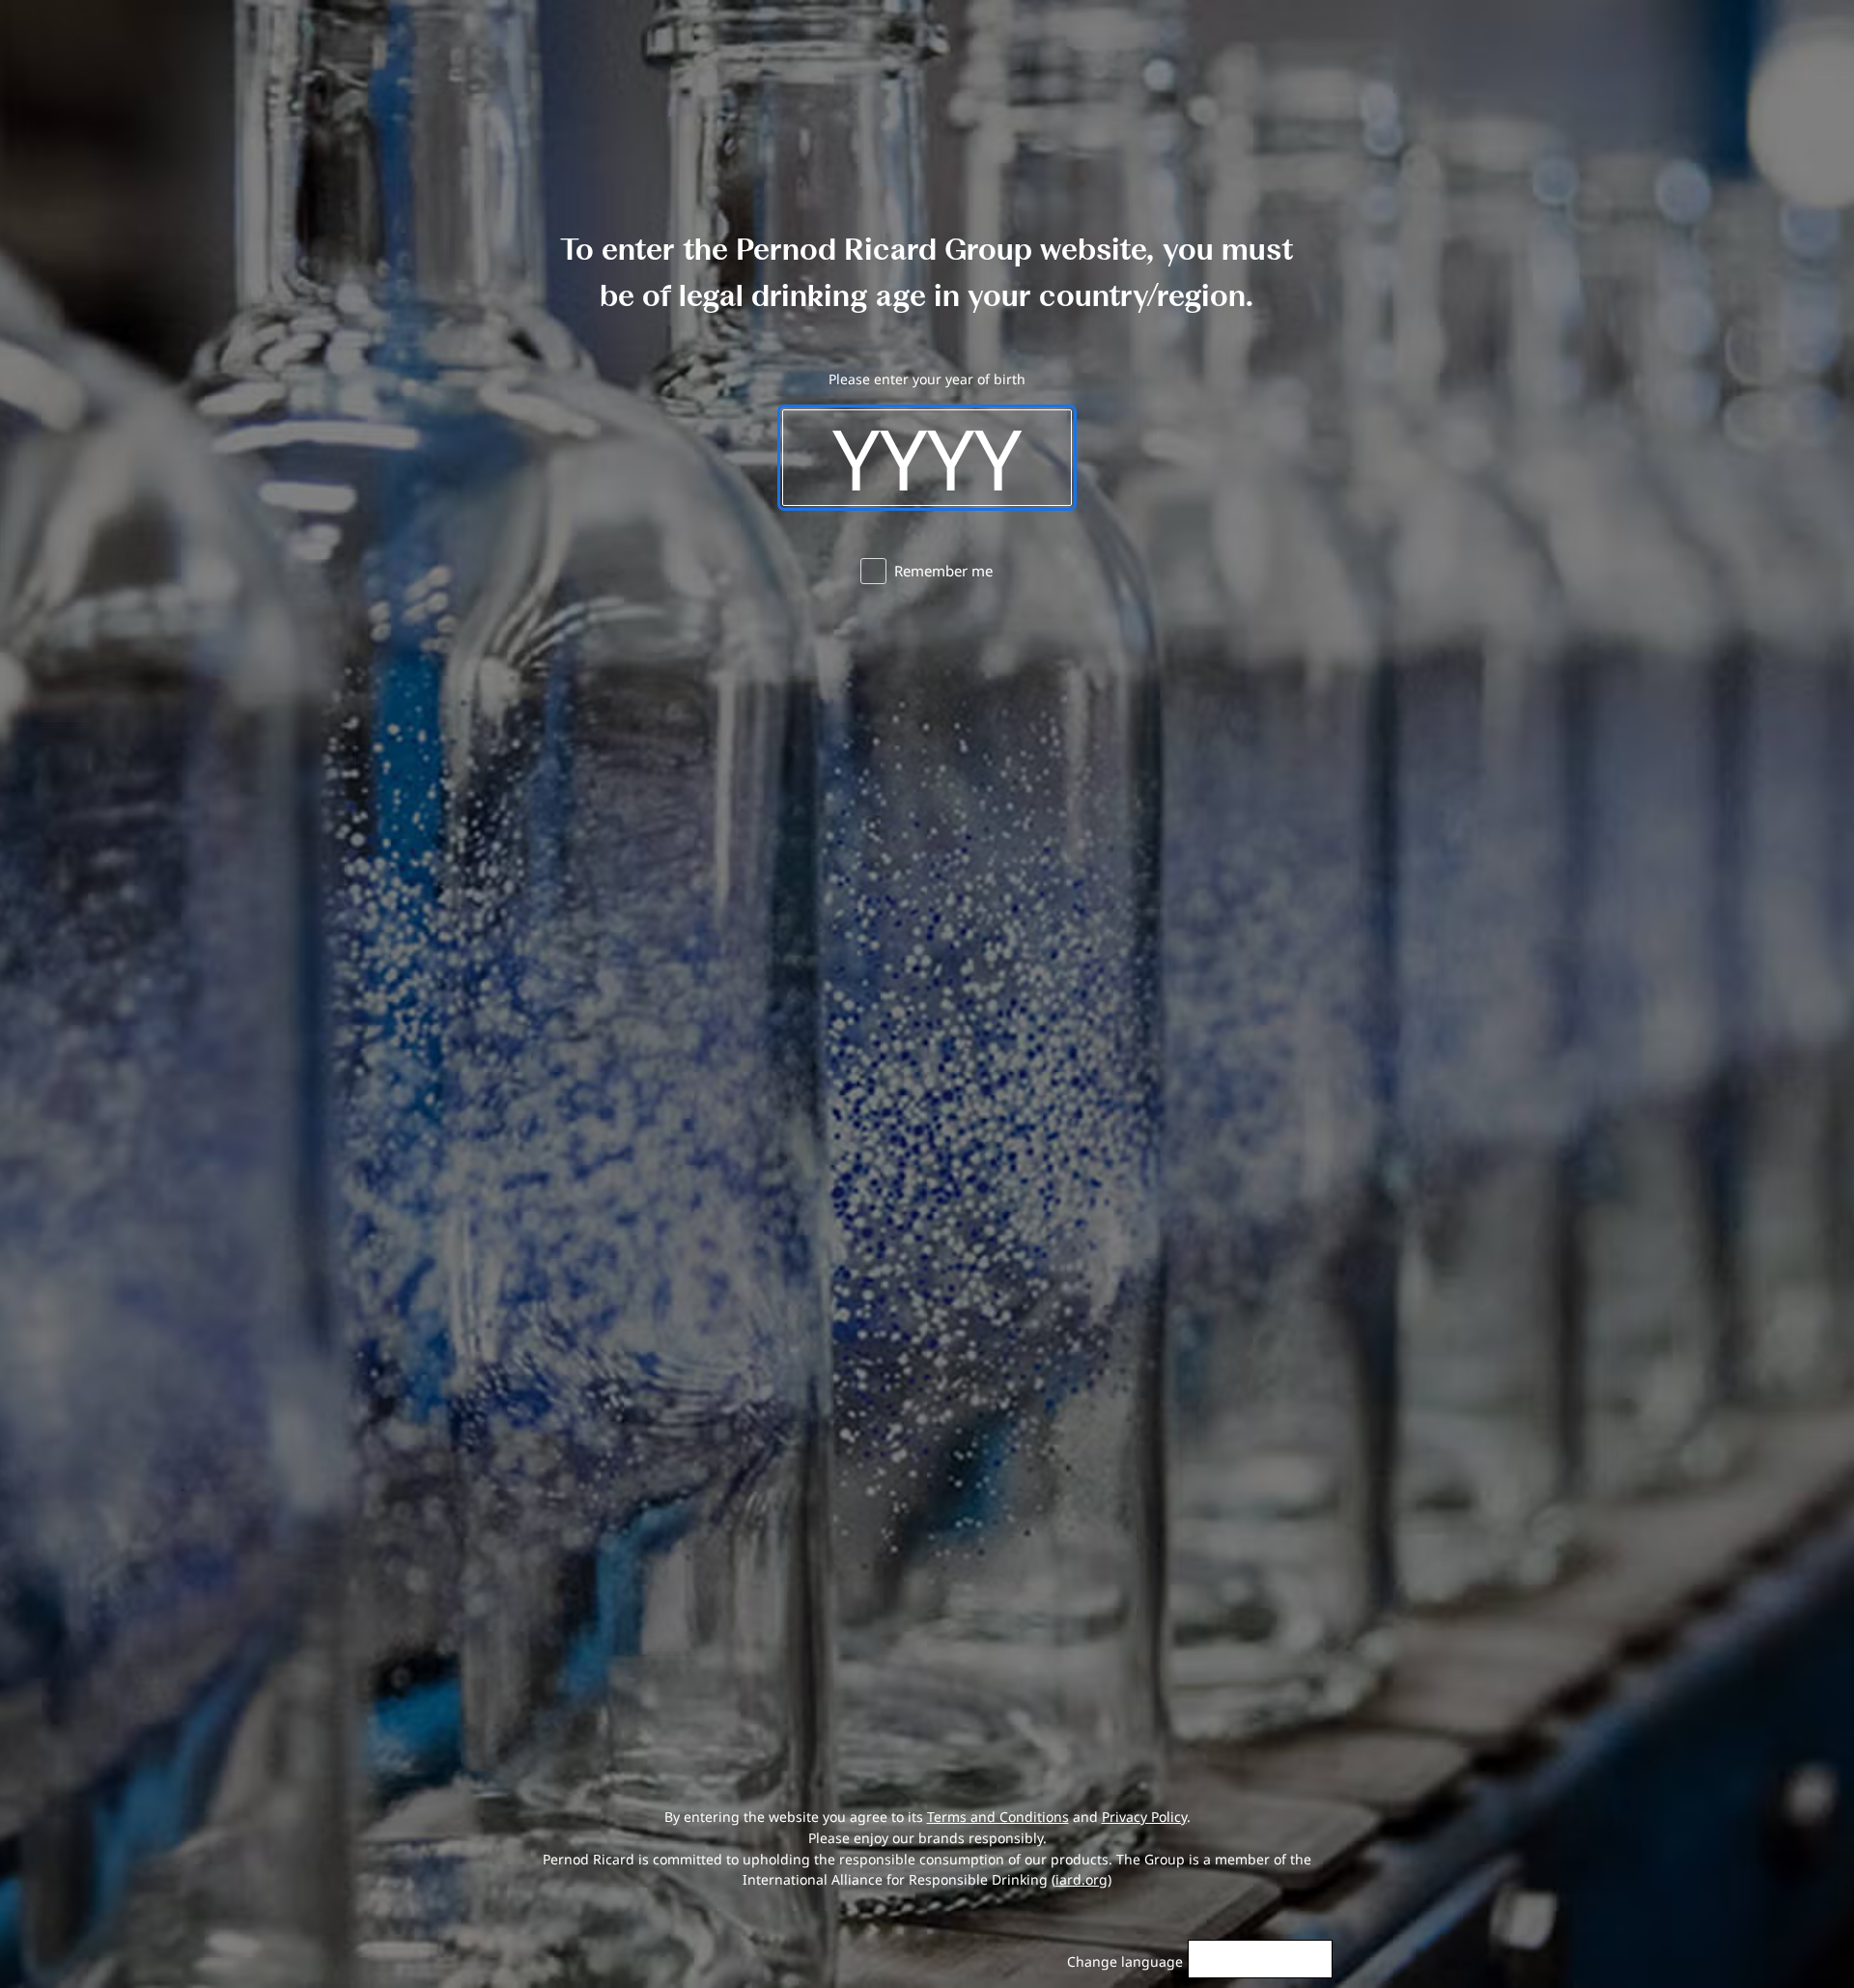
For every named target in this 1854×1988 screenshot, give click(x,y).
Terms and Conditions (998, 1817)
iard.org (1081, 1879)
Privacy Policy (1144, 1817)
